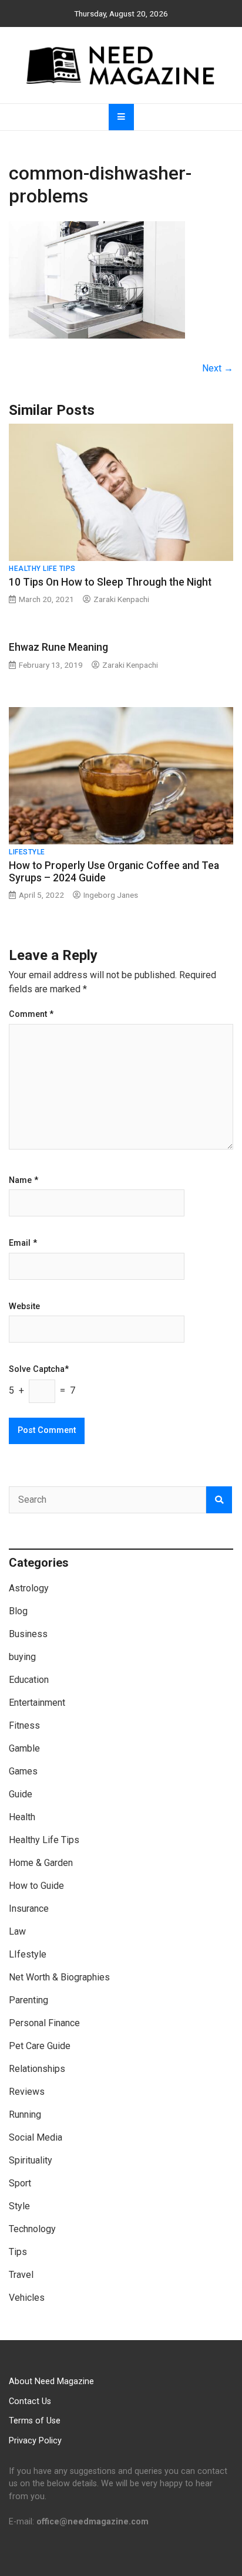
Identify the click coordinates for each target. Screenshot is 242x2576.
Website (24, 1307)
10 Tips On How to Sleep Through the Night (110, 582)
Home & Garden (41, 1863)
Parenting (28, 2000)
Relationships (37, 2069)
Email (23, 1243)
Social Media (36, 2137)
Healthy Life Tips (42, 569)
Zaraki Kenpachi (121, 599)
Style (19, 2206)
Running (25, 2114)
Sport (20, 2183)
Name (23, 1181)
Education (29, 1680)
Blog (18, 1611)
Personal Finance (44, 2023)
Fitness (24, 1725)
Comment (31, 1015)
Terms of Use (35, 2421)
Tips (18, 2252)
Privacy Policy (35, 2441)
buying (22, 1657)
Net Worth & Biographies (59, 1977)
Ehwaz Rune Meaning (58, 647)
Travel (21, 2275)
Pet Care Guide (40, 2046)
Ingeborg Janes (111, 895)
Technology (32, 2229)
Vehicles (27, 2298)
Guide (21, 1794)
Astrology (29, 1588)
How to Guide (36, 1886)
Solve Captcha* (39, 1370)
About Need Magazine (51, 2381)
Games (23, 1771)
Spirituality (31, 2160)
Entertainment (37, 1703)
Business (28, 1634)
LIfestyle (27, 852)
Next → (218, 368)
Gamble (24, 1748)
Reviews (27, 2092)
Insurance (29, 1909)
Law (17, 1931)
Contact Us (30, 2401)
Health (22, 1817)
